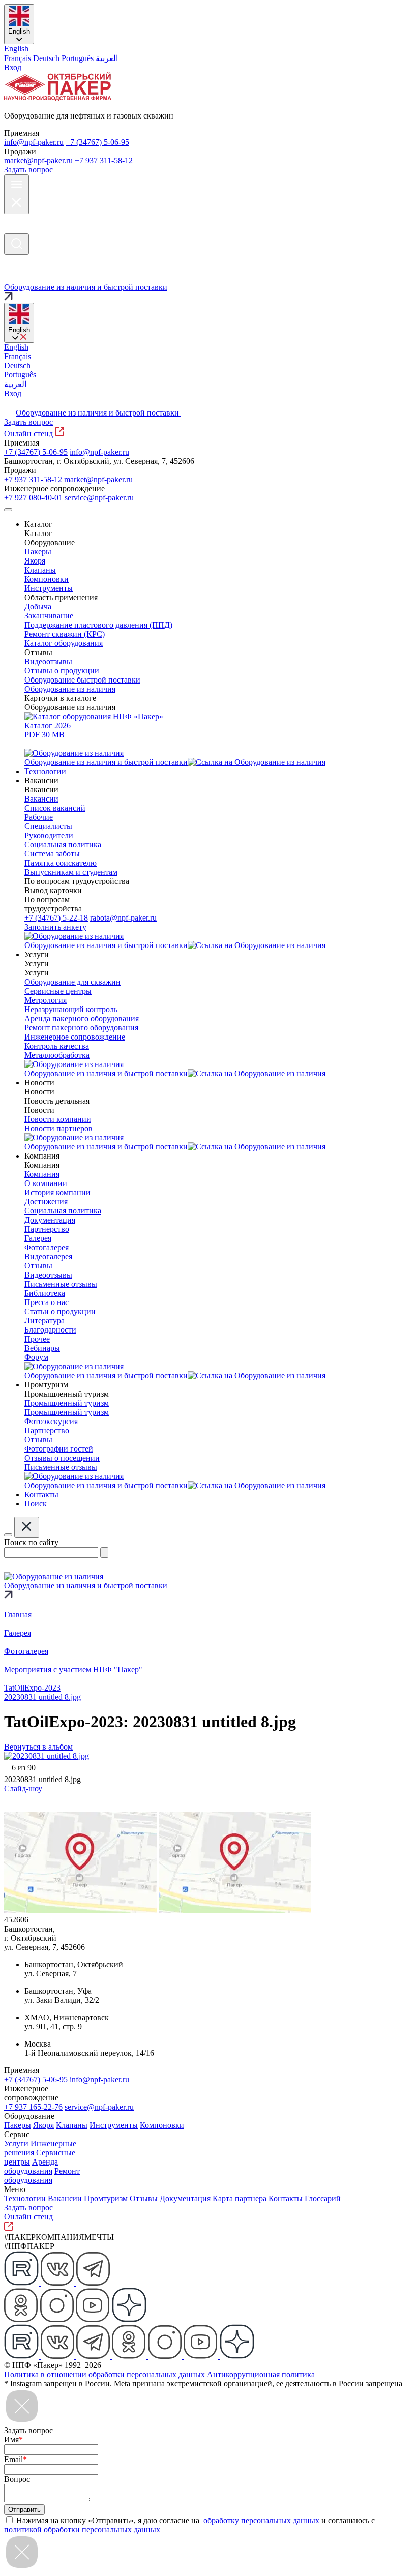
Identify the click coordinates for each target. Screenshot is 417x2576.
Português (78, 58)
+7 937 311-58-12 (104, 160)
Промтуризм (106, 2198)
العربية (107, 58)
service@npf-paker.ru (99, 498)
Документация (185, 2198)
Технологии (25, 2198)
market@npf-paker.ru (38, 160)
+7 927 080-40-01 (33, 498)
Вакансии (65, 2198)
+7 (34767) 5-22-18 (56, 918)
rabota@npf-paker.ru (123, 918)
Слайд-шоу (23, 1788)
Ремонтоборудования (42, 2175)
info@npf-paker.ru (34, 142)
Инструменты (114, 2125)
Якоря (43, 2125)
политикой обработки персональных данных (82, 2529)
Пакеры (18, 2125)
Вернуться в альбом (38, 1747)
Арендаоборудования (31, 2166)
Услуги (16, 2143)
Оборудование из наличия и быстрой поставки (98, 413)
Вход (13, 67)
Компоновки (162, 2125)
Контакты (286, 2198)
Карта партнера (240, 2198)
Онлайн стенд (29, 434)
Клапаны (72, 2125)
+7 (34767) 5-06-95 (97, 142)
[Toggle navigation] (8, 510)
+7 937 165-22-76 (33, 2107)
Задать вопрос (28, 170)
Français (18, 58)
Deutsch (46, 58)
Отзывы (144, 2198)
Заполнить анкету (55, 927)
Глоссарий (323, 2198)
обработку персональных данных (262, 2520)
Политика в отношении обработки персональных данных (105, 2374)
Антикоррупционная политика (261, 2374)
